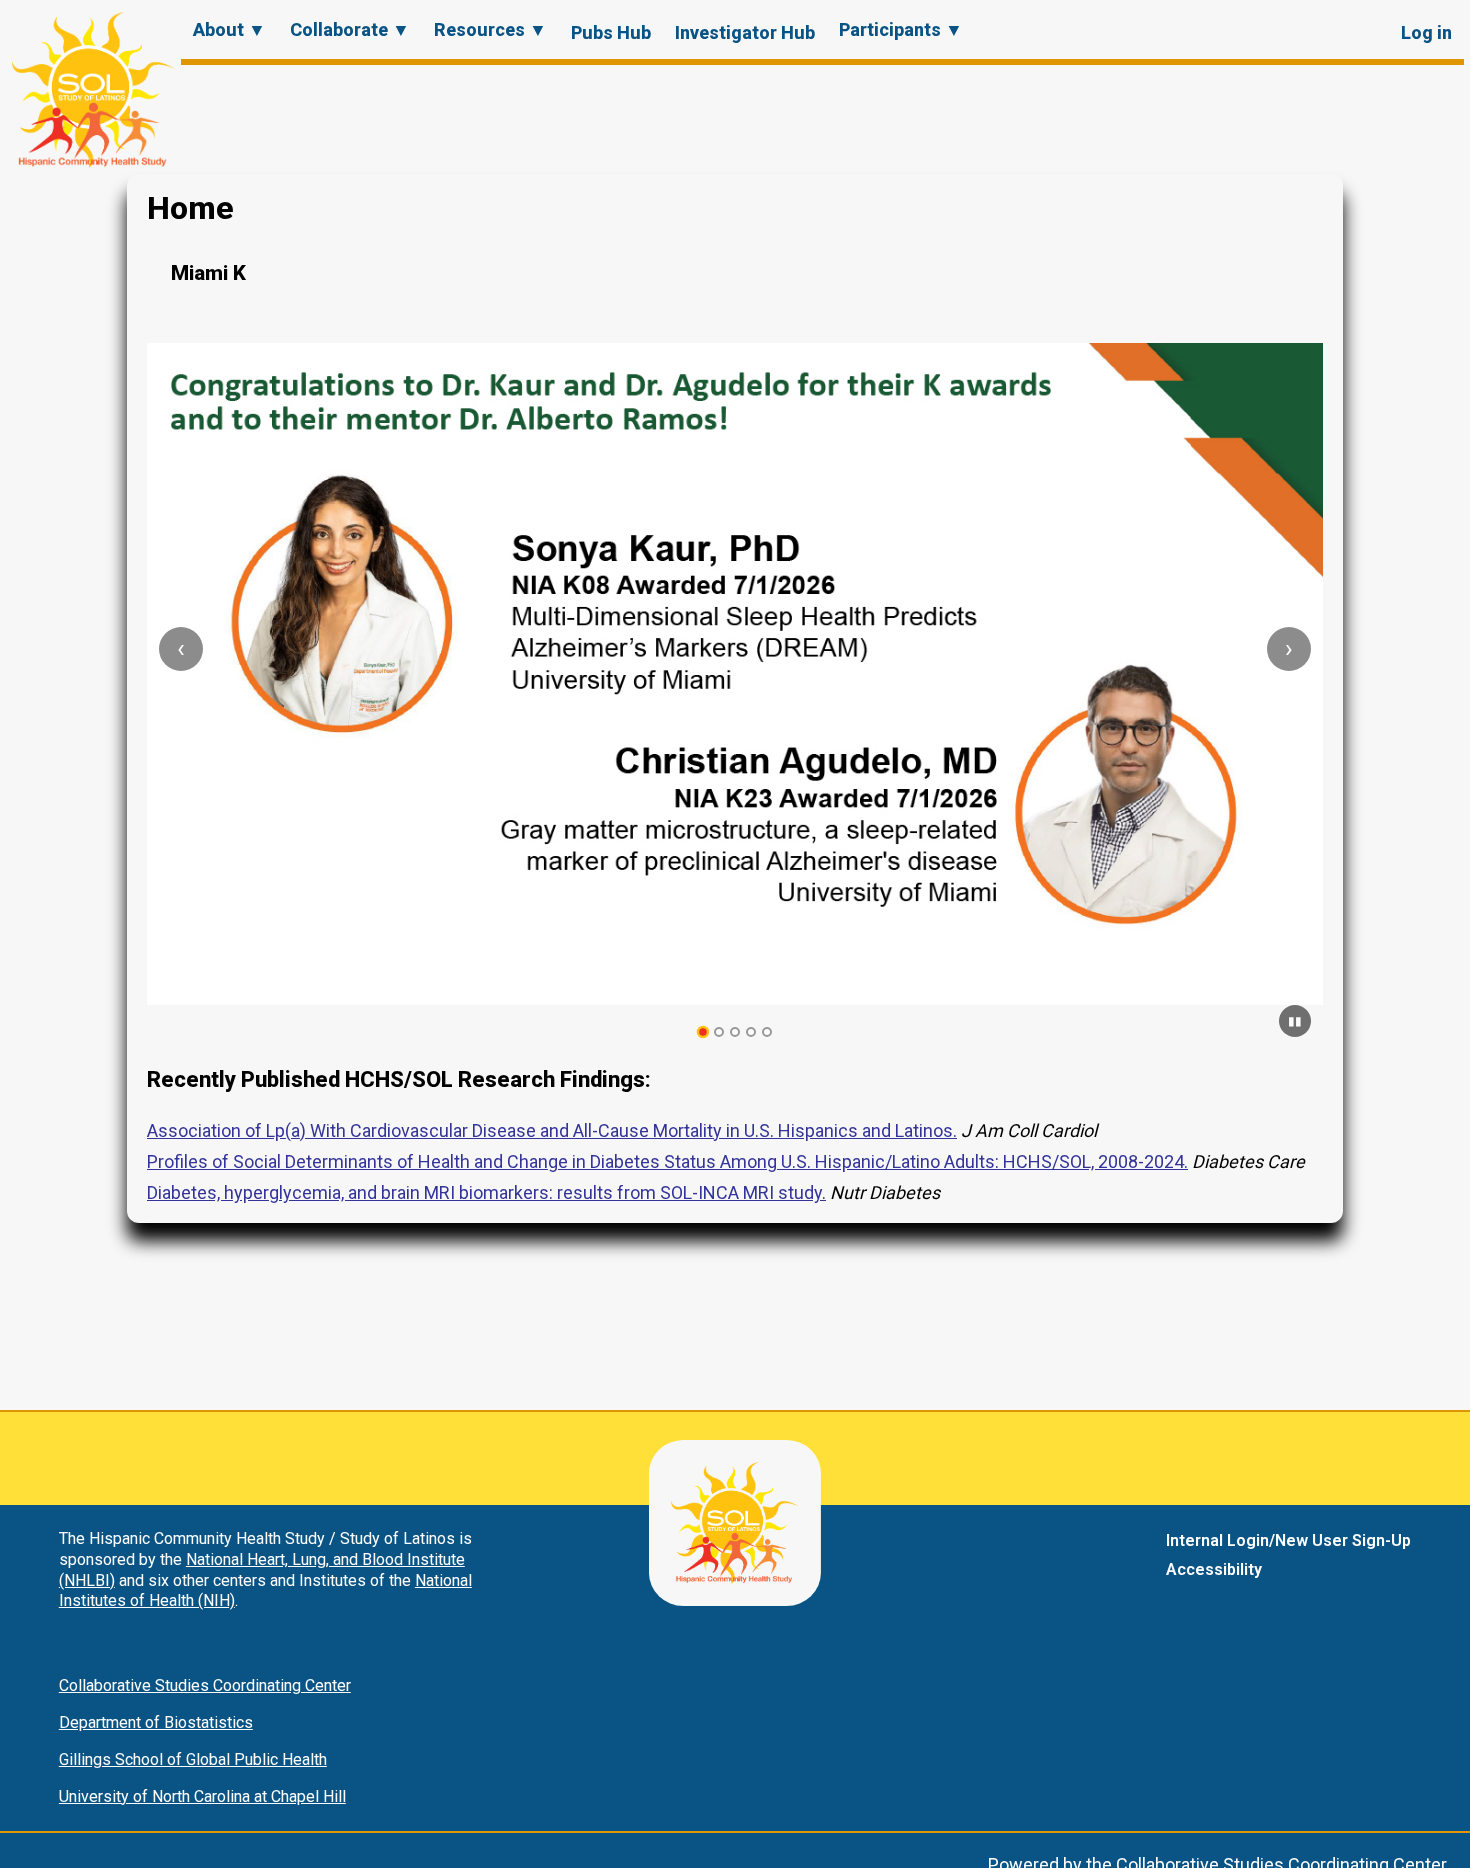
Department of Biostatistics (156, 1722)
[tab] (703, 1032)
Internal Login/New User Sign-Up (1288, 1540)
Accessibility (1214, 1569)
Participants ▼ (901, 29)
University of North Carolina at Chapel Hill (202, 1796)
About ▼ (229, 29)
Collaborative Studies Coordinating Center (205, 1685)
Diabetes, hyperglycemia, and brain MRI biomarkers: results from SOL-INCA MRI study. (486, 1192)
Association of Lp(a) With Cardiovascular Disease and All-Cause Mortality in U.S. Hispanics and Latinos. (552, 1130)
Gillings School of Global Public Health (193, 1759)
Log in (1426, 32)
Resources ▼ (490, 29)
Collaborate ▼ (350, 29)
